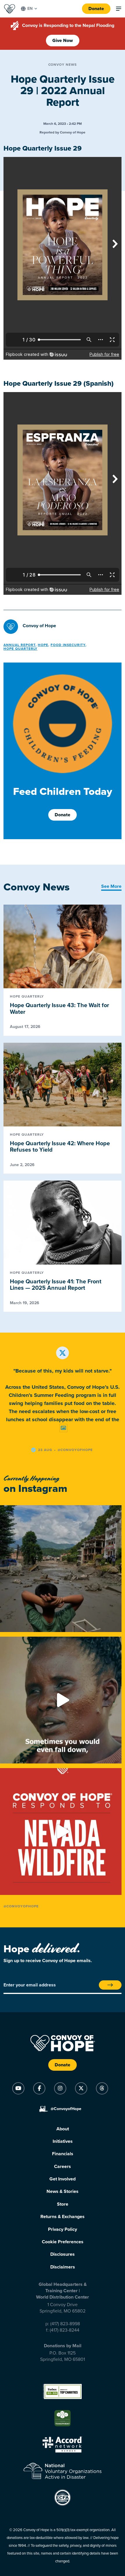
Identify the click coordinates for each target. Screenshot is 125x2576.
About (63, 2129)
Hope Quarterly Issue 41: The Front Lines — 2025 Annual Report (56, 1285)
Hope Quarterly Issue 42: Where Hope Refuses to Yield (60, 1147)
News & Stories (63, 2191)
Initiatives (63, 2141)
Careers (63, 2167)
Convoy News (63, 65)
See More (111, 886)
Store (63, 2204)
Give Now (63, 41)
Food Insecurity (68, 645)
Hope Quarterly (20, 649)
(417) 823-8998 (65, 2324)
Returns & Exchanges (63, 2217)
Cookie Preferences (63, 2242)
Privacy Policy (63, 2229)
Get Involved (63, 2179)
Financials (63, 2154)
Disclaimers (63, 2267)
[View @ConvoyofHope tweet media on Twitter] (63, 1428)
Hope (43, 645)
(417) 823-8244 (65, 2330)
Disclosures (63, 2254)
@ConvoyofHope (21, 1906)
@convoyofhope (75, 1450)
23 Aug (45, 1450)
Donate (96, 9)
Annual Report (19, 645)
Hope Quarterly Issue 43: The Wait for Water (59, 1009)
